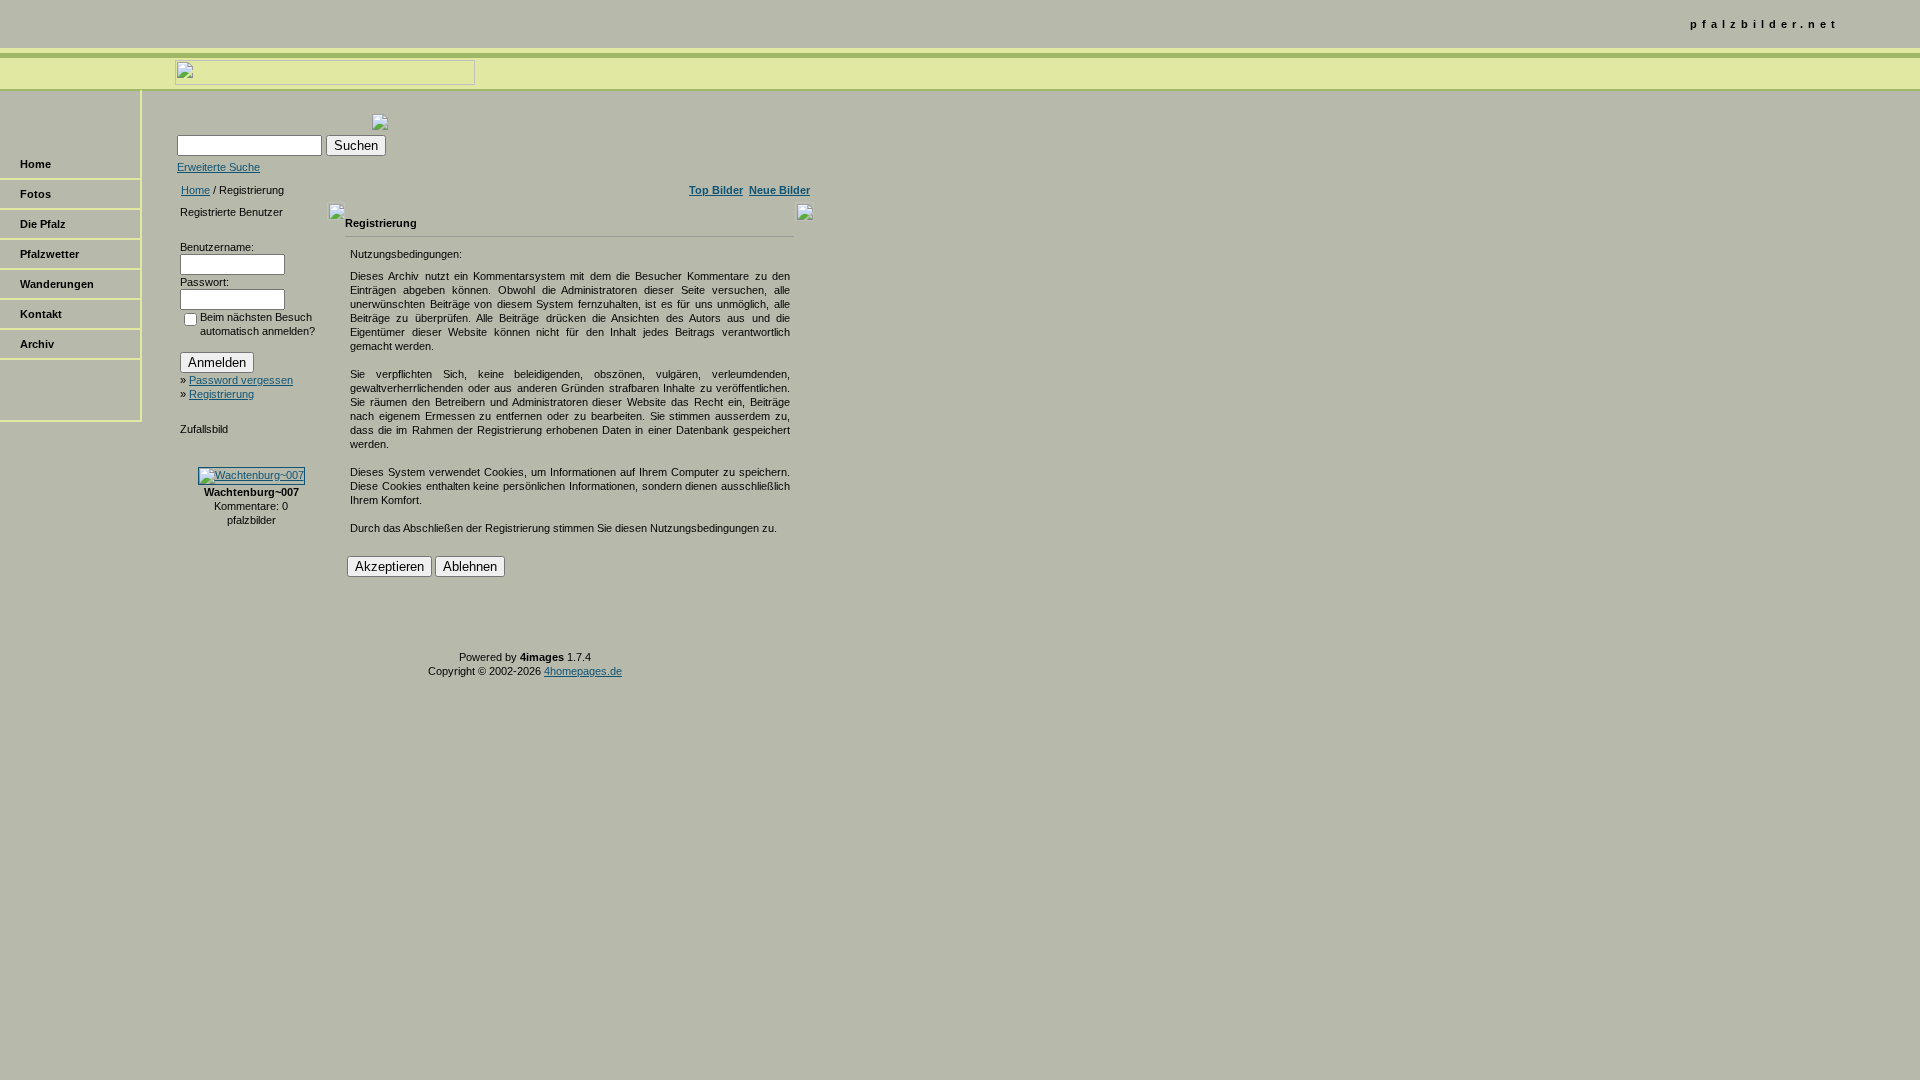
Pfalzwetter (49, 254)
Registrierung (221, 394)
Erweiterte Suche (218, 167)
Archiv (37, 344)
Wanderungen (57, 284)
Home (35, 164)
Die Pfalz (43, 224)
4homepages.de (583, 671)
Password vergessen (241, 380)
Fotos (35, 194)
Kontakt (41, 314)
